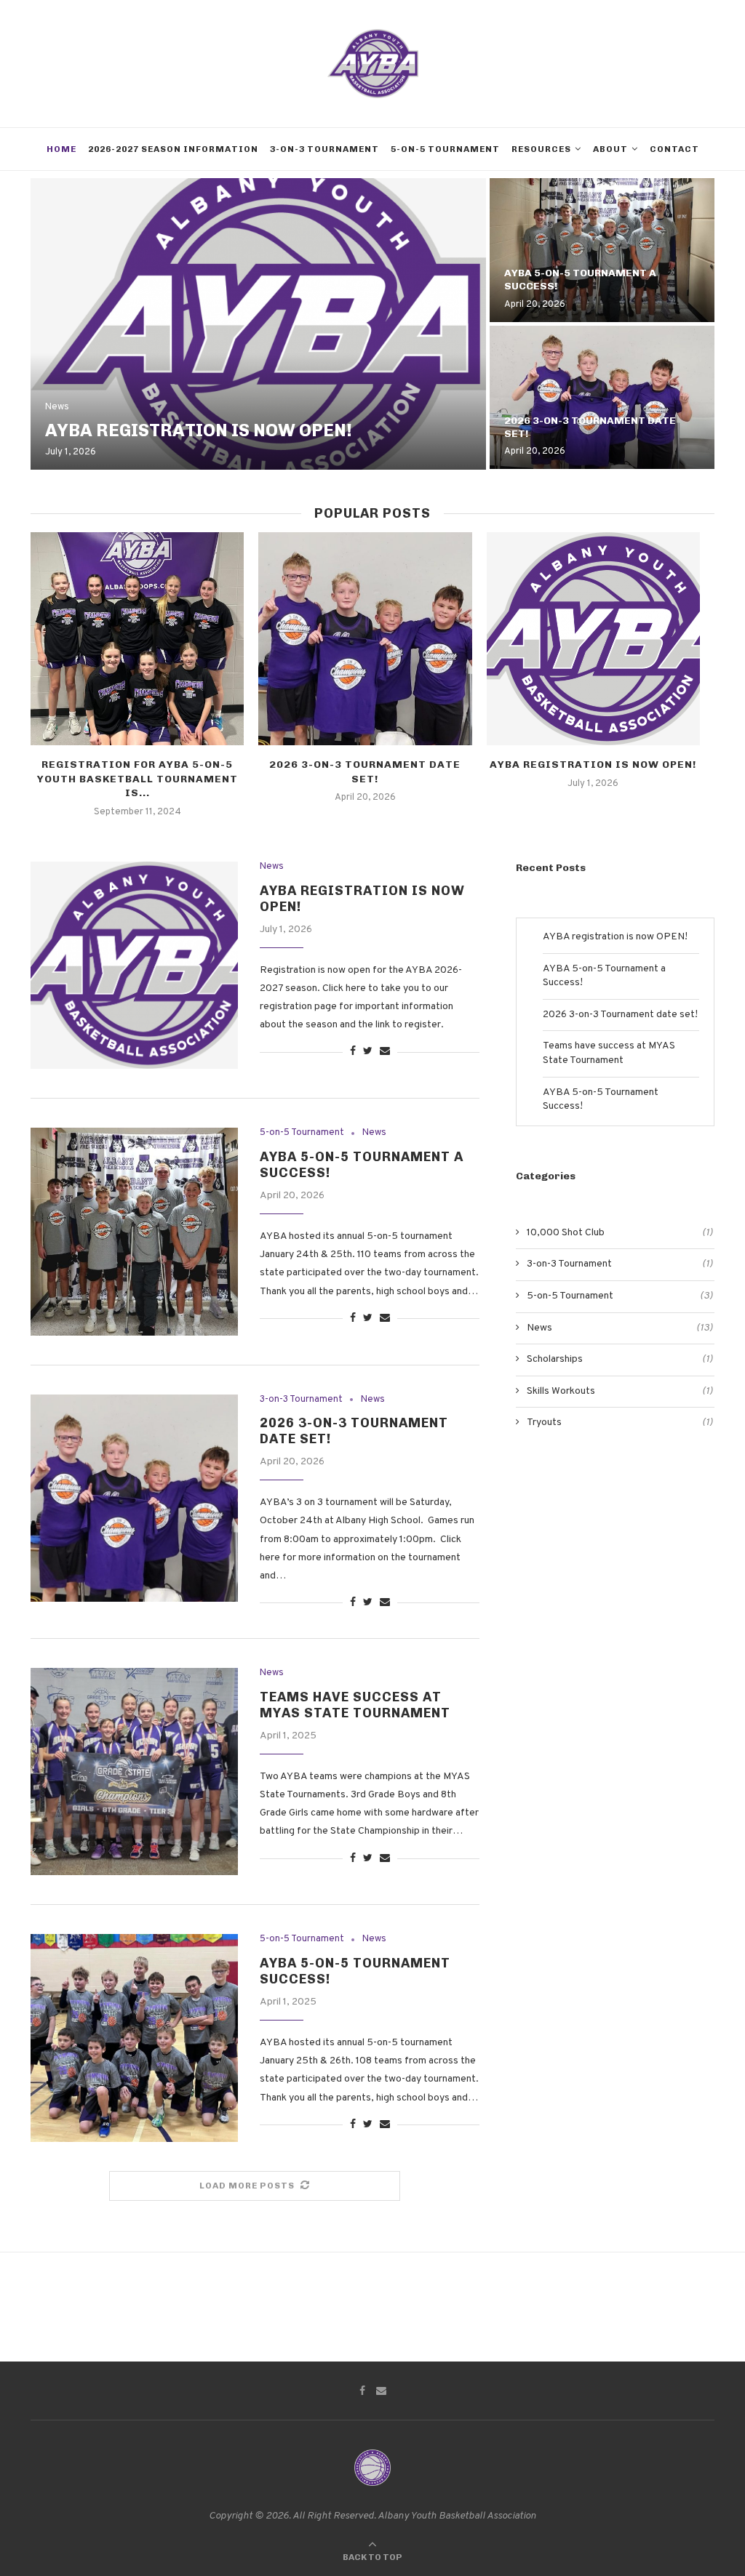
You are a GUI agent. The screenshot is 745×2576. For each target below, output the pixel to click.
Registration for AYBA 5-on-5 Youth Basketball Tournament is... (138, 779)
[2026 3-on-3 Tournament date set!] (602, 398)
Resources (541, 149)
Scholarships (620, 1359)
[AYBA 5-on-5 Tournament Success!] (134, 2038)
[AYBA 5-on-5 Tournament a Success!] (602, 250)
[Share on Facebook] (353, 1052)
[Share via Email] (385, 1052)
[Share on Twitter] (368, 1052)
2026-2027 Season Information (173, 149)
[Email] (381, 2391)
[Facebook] (362, 2391)
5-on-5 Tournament (445, 149)
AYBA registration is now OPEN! (199, 430)
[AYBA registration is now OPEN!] (258, 324)
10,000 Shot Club (620, 1233)
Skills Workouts (620, 1391)
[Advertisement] (615, 1565)
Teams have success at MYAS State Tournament (355, 1705)
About (610, 149)
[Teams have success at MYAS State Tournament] (134, 1771)
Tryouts (620, 1423)
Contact (674, 149)
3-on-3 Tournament (324, 149)
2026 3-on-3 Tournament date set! (620, 1015)
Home (61, 149)
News (57, 408)
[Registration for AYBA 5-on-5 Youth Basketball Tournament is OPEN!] (137, 639)
